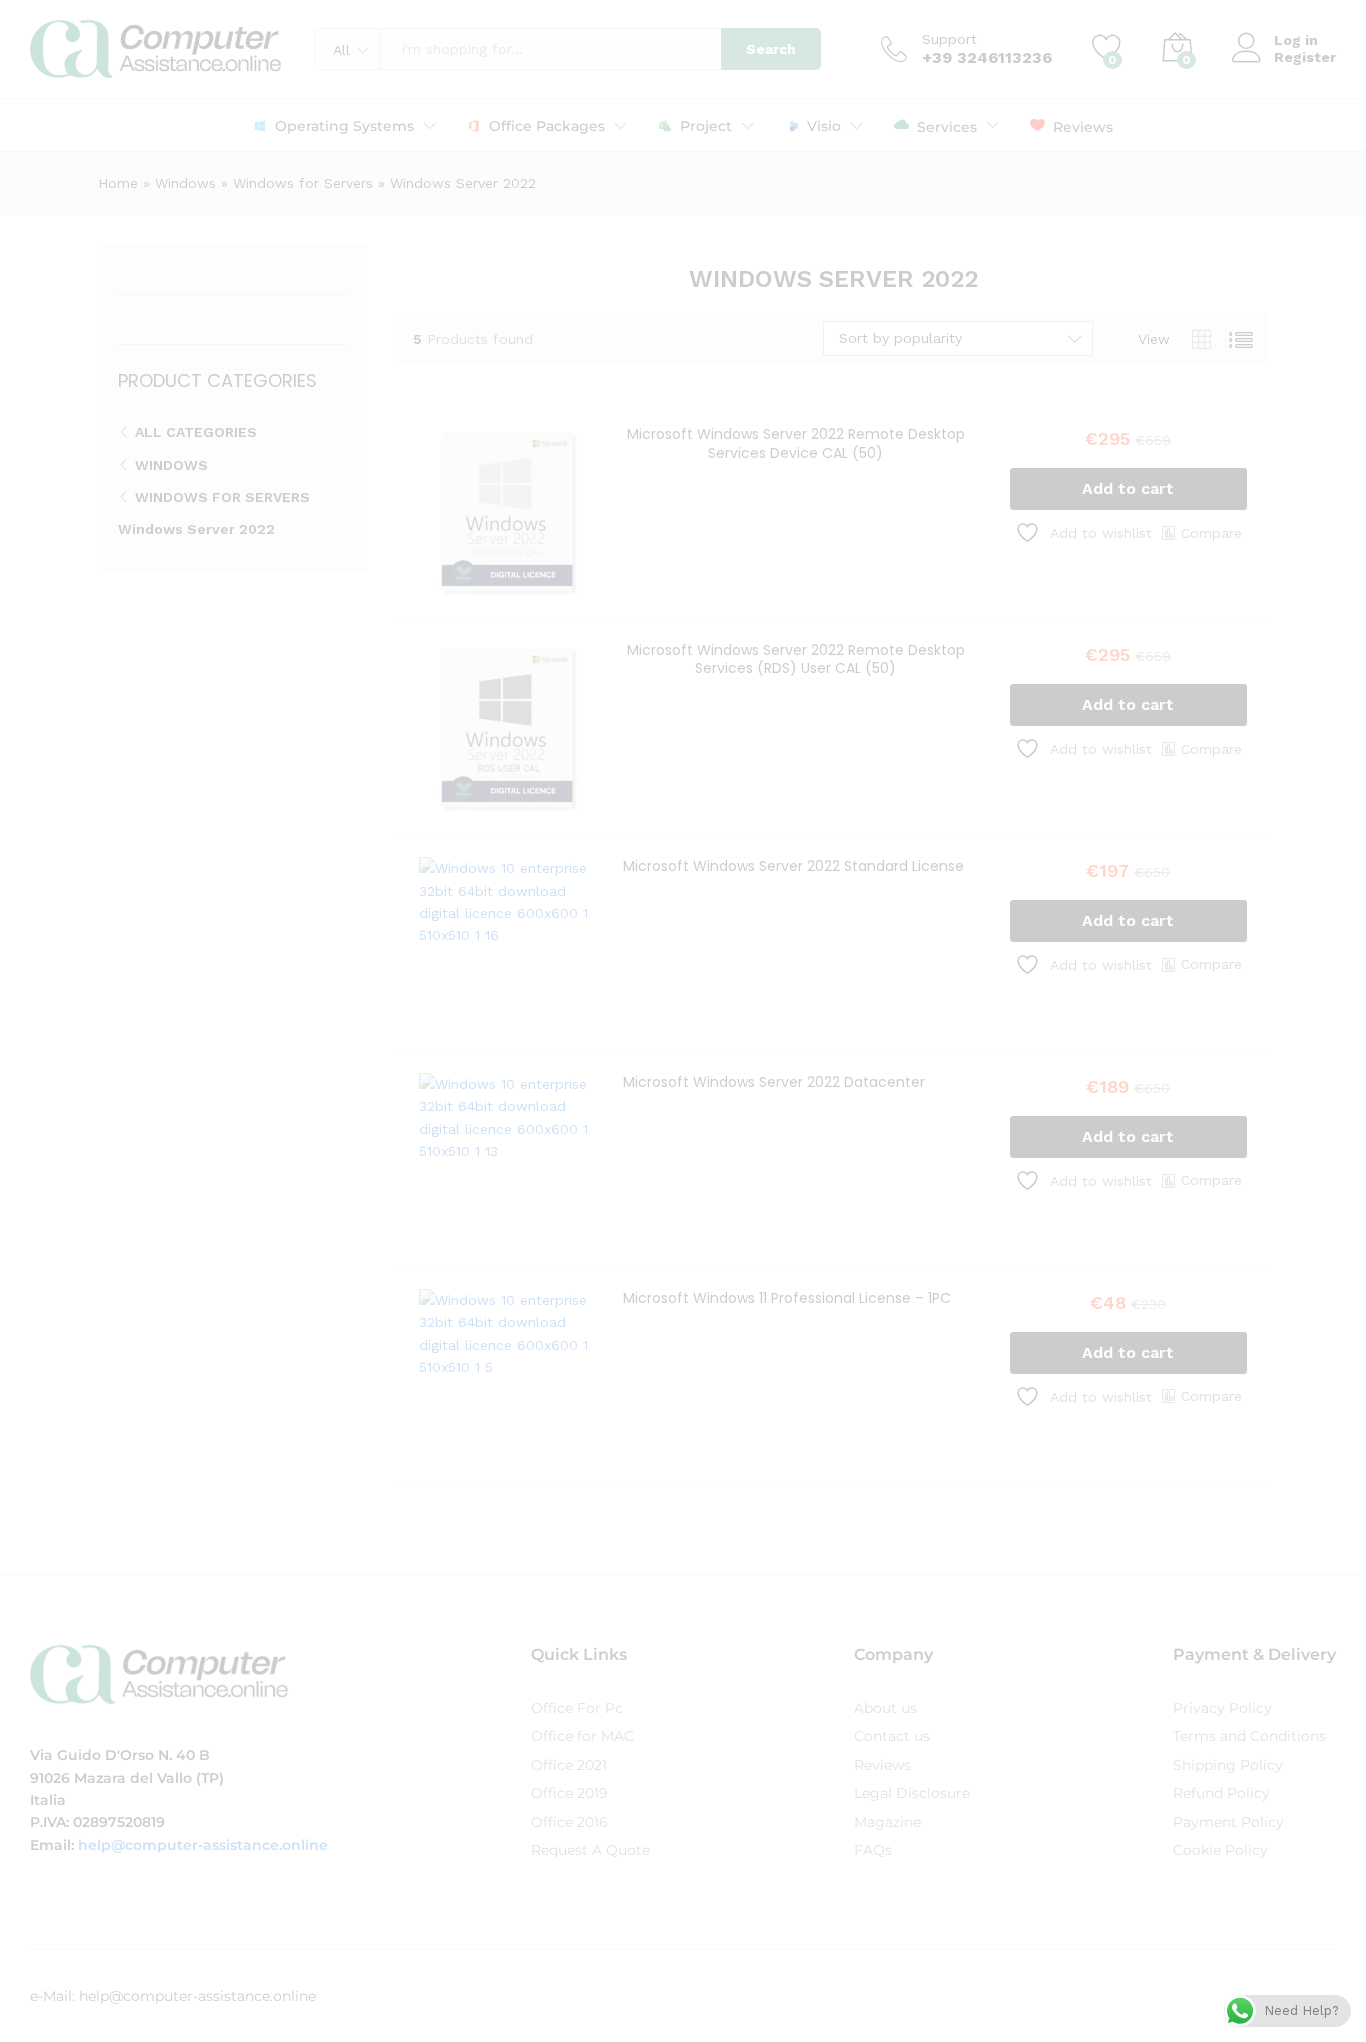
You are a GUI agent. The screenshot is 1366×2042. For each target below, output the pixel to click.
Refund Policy (1221, 1793)
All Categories (196, 432)
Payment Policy (1228, 1822)
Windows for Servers (303, 183)
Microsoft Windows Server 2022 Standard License (793, 866)
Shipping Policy (1228, 1765)
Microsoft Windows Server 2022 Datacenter (774, 1082)
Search (771, 49)
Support (949, 39)
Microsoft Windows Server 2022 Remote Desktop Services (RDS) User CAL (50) (796, 659)
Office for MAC (582, 1736)
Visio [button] (824, 126)
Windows (185, 183)
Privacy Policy (1222, 1708)
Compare (1211, 533)
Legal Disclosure (912, 1793)
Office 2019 (569, 1793)
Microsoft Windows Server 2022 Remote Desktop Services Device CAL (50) (796, 443)
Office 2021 (569, 1765)
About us (885, 1708)
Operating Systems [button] (344, 126)
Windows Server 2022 (196, 529)
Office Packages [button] (547, 126)
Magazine (887, 1822)
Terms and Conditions (1249, 1736)
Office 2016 (569, 1822)
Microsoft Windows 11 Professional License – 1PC (787, 1298)
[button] (1128, 489)
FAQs (873, 1850)
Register (1305, 57)
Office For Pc (577, 1708)
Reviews (1083, 126)
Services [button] (947, 126)
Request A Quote (590, 1850)
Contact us (892, 1736)
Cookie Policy (1220, 1850)
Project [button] (706, 126)
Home (118, 183)
